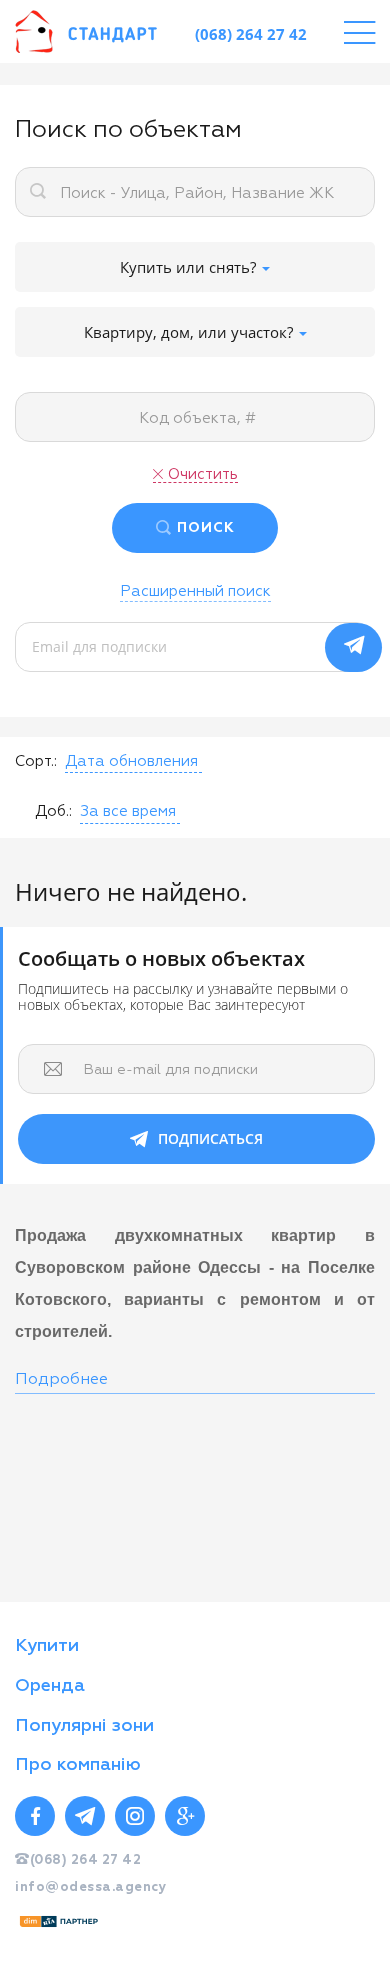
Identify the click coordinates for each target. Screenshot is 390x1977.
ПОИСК (206, 528)
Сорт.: (36, 761)
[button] (132, 762)
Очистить (203, 474)
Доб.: (53, 811)
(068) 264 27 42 (251, 34)
